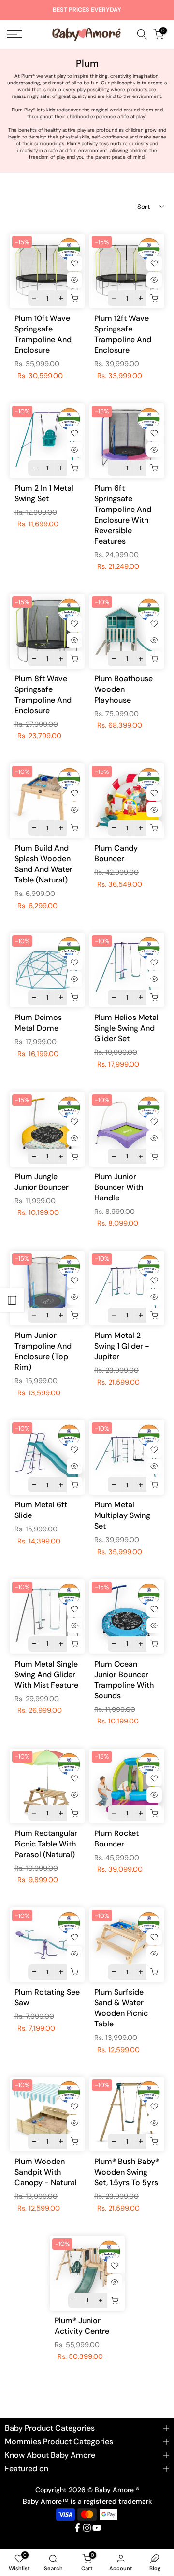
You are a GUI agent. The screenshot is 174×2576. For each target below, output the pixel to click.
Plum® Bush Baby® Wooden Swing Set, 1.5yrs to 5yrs (127, 2172)
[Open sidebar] (12, 1300)
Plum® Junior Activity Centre (82, 2326)
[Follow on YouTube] (97, 2528)
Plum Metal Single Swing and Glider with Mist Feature (46, 1674)
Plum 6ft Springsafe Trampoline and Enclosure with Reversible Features (123, 515)
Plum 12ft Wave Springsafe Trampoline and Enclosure (123, 334)
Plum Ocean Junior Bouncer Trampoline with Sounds (124, 1680)
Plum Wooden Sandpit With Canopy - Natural (46, 2172)
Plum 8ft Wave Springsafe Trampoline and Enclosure (43, 695)
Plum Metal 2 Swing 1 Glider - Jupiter (122, 1346)
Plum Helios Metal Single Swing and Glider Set (126, 1028)
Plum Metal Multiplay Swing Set (122, 1515)
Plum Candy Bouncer (116, 853)
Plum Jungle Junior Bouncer (42, 1182)
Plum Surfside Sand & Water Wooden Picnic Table (121, 2008)
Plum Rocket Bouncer (116, 1839)
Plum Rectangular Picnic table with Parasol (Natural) (46, 1844)
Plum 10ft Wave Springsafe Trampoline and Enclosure (43, 334)
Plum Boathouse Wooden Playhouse (123, 689)
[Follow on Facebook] (77, 2528)
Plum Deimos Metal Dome (38, 1023)
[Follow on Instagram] (87, 2528)
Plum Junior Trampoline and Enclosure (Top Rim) (43, 1351)
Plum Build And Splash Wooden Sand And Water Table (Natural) (43, 864)
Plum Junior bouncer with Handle (119, 1187)
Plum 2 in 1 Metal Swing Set (44, 493)
